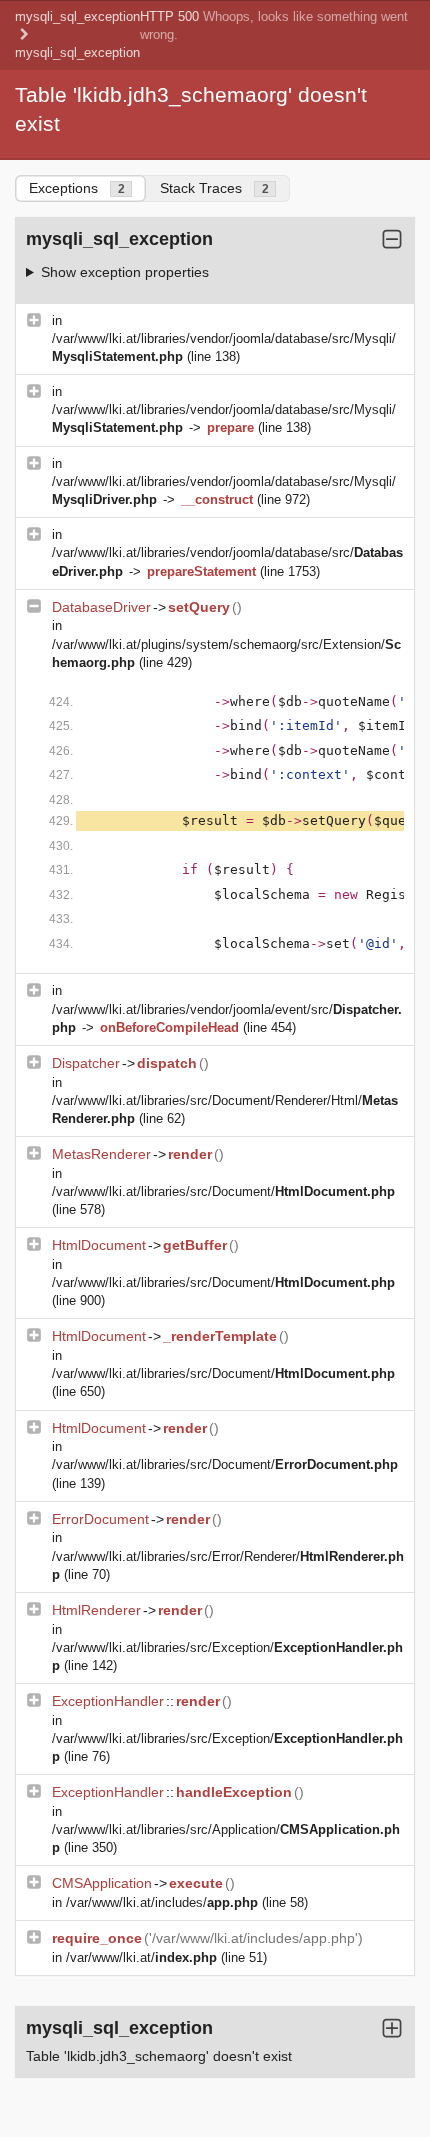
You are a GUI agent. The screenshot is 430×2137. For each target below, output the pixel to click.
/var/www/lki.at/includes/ (162, 1902)
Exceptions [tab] (77, 188)
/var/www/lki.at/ (141, 1957)
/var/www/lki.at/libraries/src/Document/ (223, 1191)
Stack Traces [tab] (214, 188)
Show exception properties (125, 272)
